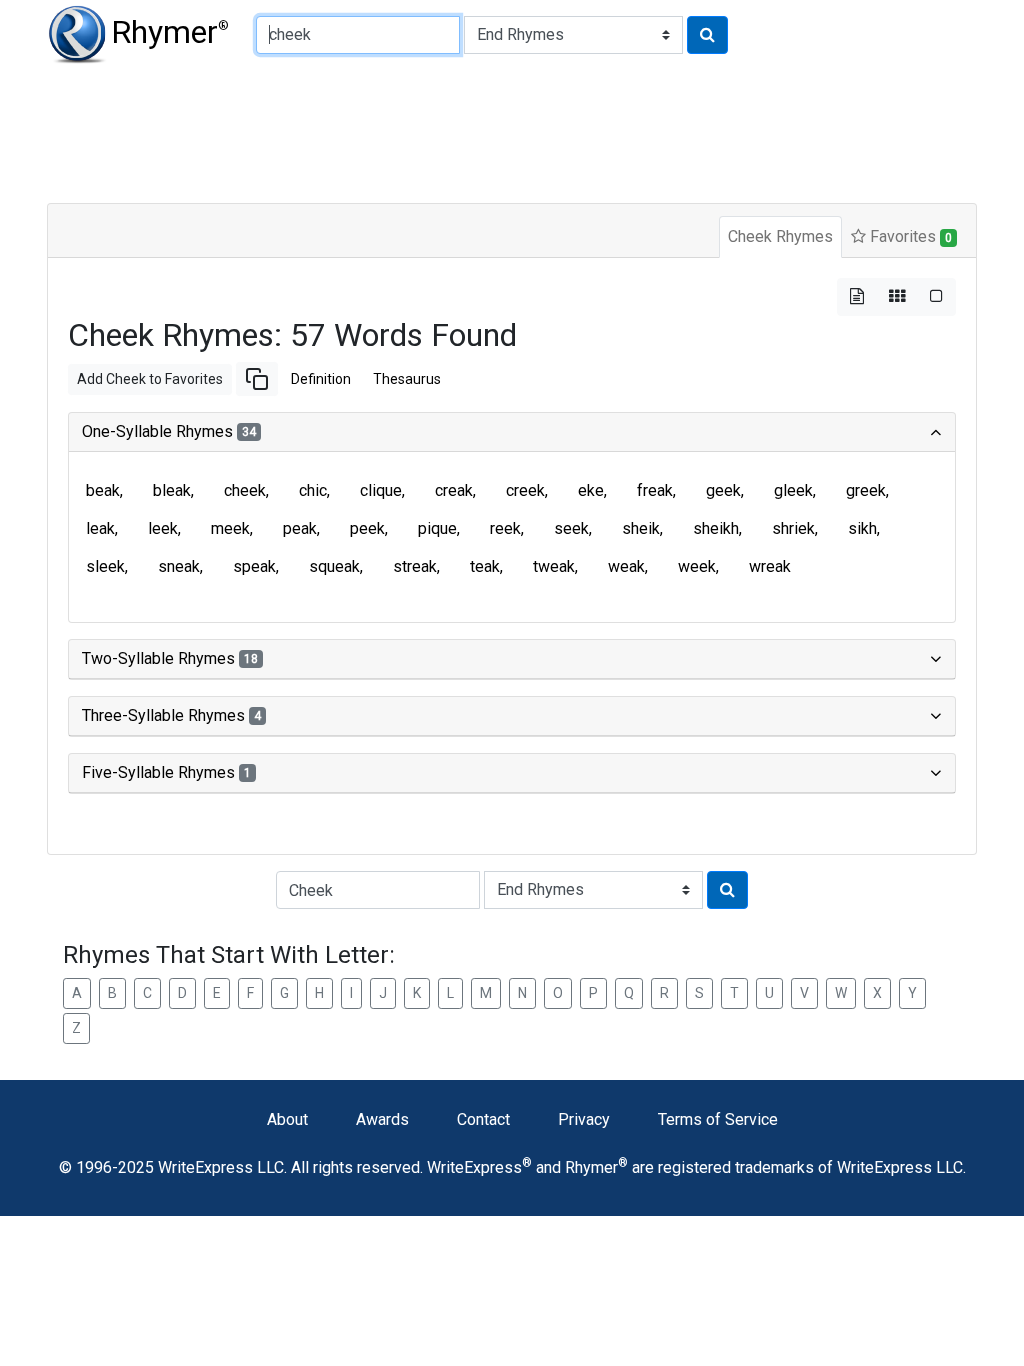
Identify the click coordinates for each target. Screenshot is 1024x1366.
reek (505, 528)
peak (300, 528)
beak (103, 490)
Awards (382, 1119)
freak (655, 490)
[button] (257, 379)
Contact (483, 1119)
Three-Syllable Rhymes (171, 715)
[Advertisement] (512, 130)
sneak (179, 566)
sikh (862, 528)
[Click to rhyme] (707, 35)
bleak (172, 490)
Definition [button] (321, 379)
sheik (641, 528)
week (697, 566)
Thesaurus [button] (407, 379)
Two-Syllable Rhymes (170, 658)
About (287, 1119)
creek (525, 490)
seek (571, 528)
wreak (770, 566)
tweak (554, 566)
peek (367, 528)
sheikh (716, 528)
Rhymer (170, 32)
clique (381, 490)
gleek (793, 490)
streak (415, 566)
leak (100, 528)
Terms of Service (718, 1119)
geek (723, 490)
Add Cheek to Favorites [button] (150, 379)
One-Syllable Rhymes (169, 431)
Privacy (584, 1119)
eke (591, 490)
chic (313, 490)
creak (454, 490)
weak (626, 566)
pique (437, 528)
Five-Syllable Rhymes (166, 772)
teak (485, 566)
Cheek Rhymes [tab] (780, 236)
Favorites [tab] (909, 236)
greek (866, 490)
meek (230, 528)
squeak (334, 566)
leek (163, 528)
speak (254, 566)
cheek (245, 490)
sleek (105, 566)
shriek (793, 528)
